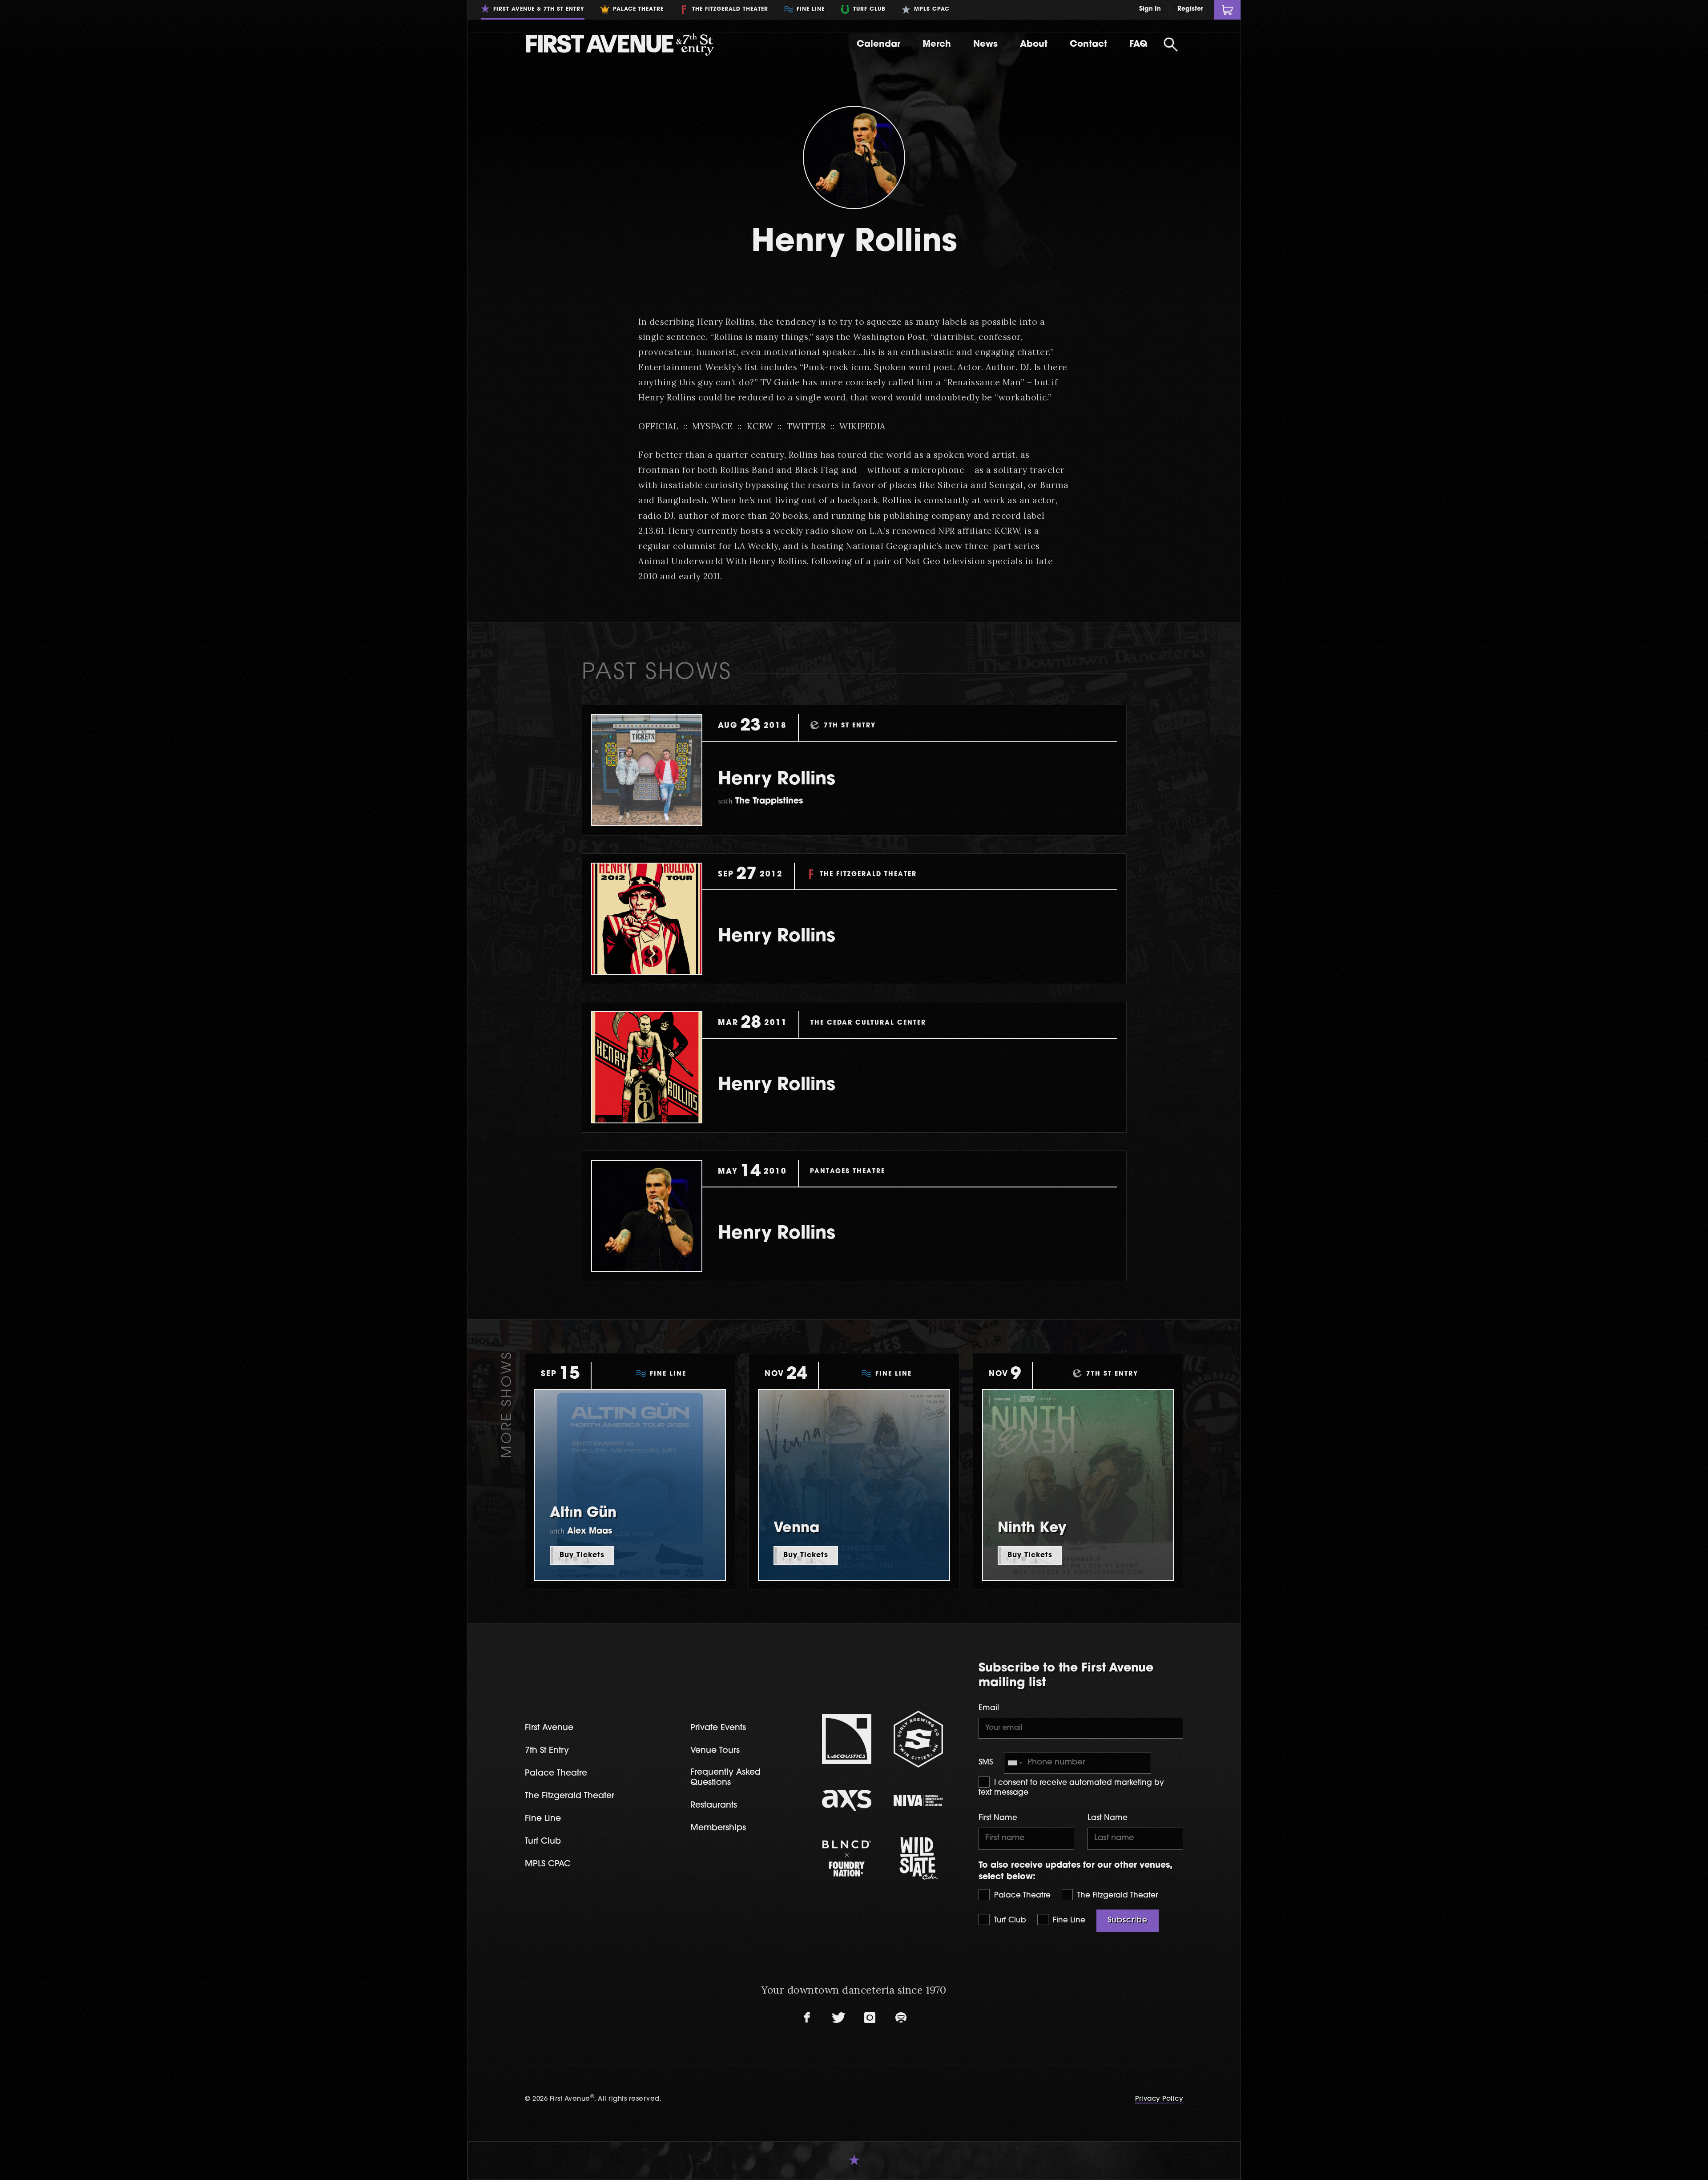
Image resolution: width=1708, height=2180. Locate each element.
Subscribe (1128, 1920)
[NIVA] (918, 1801)
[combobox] (1015, 1763)
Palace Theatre (1021, 1895)
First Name (998, 1818)
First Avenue (549, 1728)
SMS (986, 1762)
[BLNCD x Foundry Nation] (847, 1858)
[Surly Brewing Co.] (918, 1739)
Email (989, 1708)
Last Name (1108, 1818)
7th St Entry (547, 1751)
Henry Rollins (777, 780)
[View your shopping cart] (1227, 10)
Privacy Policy (1159, 2099)
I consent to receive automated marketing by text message (1071, 1788)
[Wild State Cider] (918, 1858)
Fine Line (1068, 1920)
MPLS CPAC (548, 1864)
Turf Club (1009, 1920)
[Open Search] (1171, 44)
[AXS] (847, 1801)
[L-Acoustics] (847, 1739)
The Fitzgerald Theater (1116, 1895)
